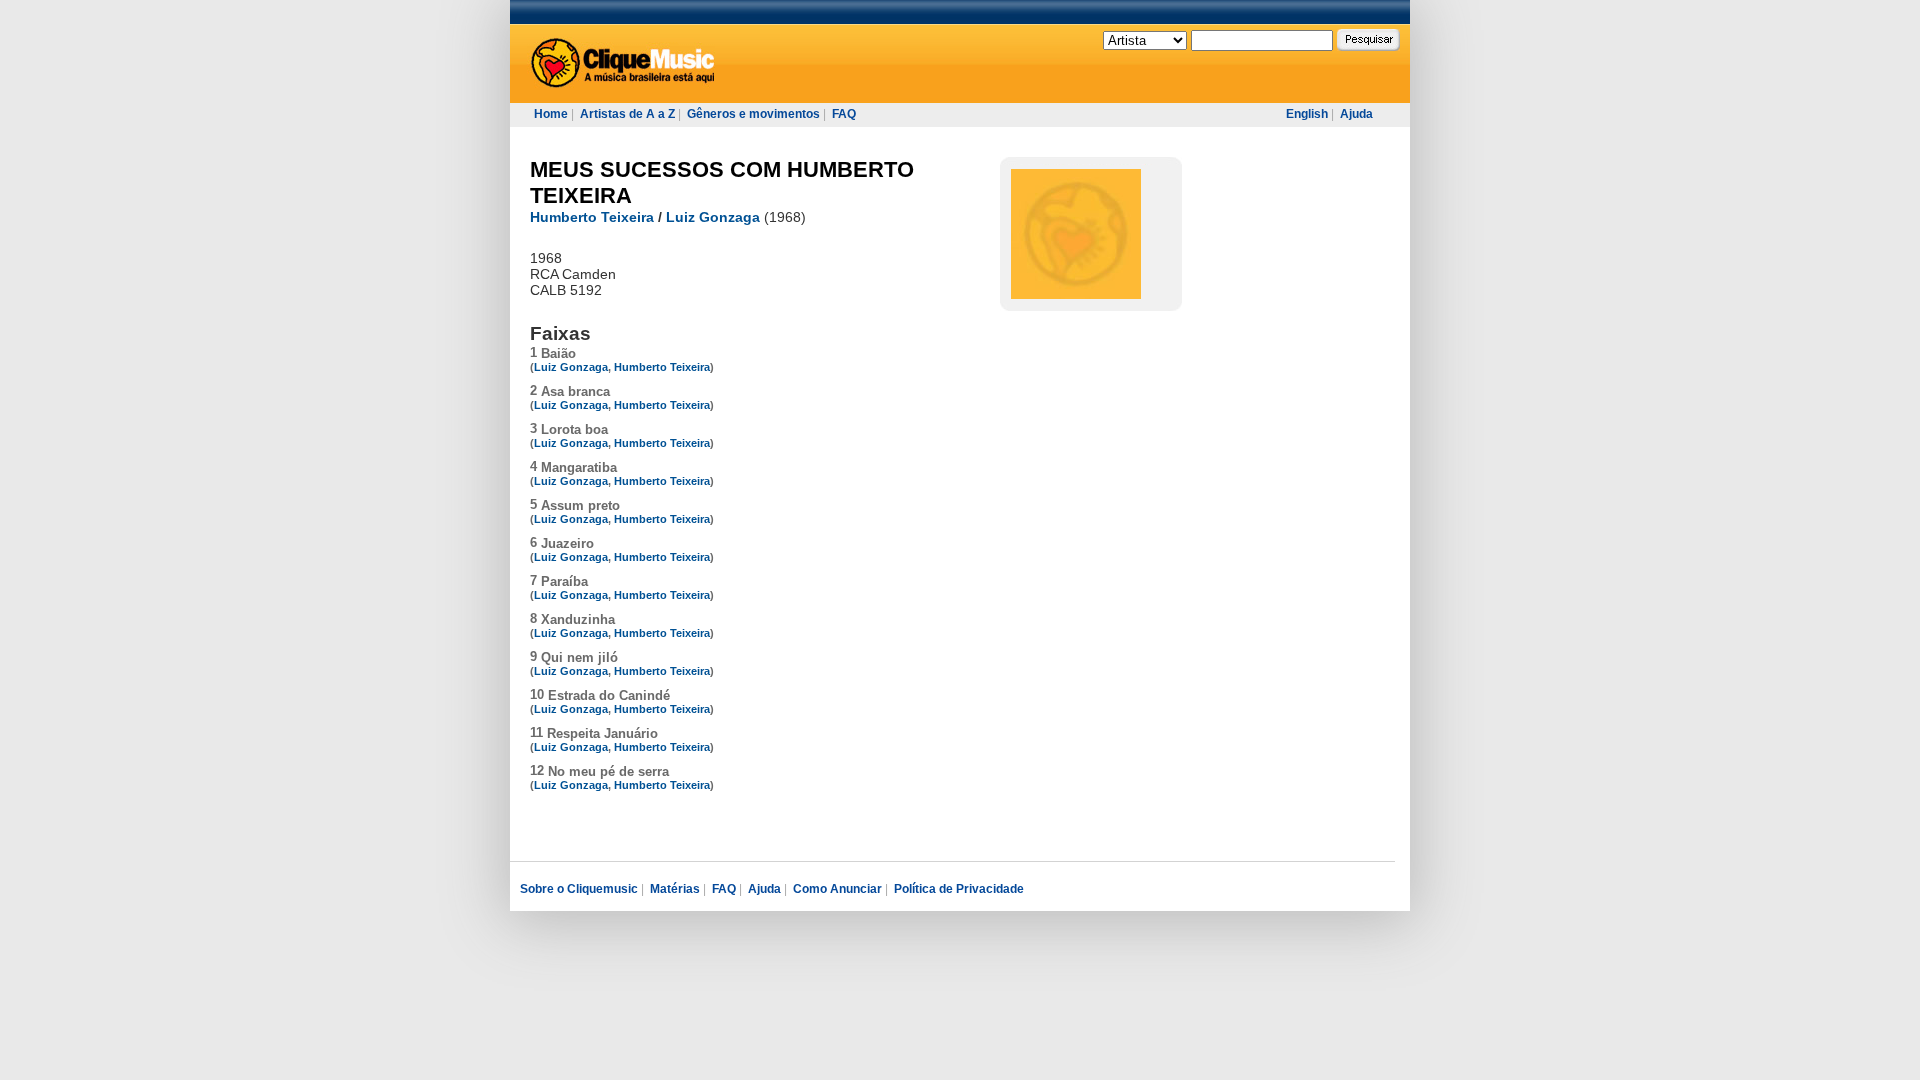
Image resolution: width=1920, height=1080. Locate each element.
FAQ (844, 114)
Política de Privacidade (959, 889)
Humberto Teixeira (592, 217)
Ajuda (1356, 114)
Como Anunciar (837, 889)
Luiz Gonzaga (713, 217)
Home (551, 114)
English (1307, 114)
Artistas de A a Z (627, 114)
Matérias (675, 889)
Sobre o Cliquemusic (579, 889)
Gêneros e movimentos (753, 114)
